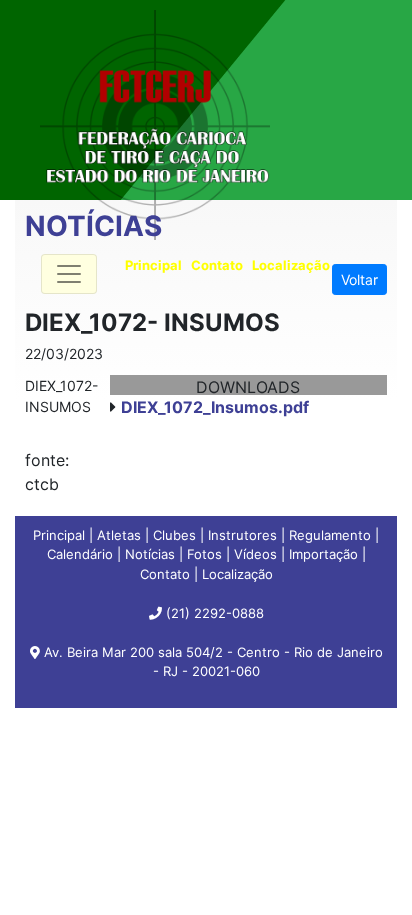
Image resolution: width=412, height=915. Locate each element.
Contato (165, 574)
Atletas (119, 535)
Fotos (204, 554)
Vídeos (255, 554)
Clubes (174, 535)
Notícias (150, 554)
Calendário (80, 554)
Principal (59, 535)
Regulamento (330, 535)
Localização (237, 574)
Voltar (359, 279)
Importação (323, 554)
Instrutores (242, 535)
